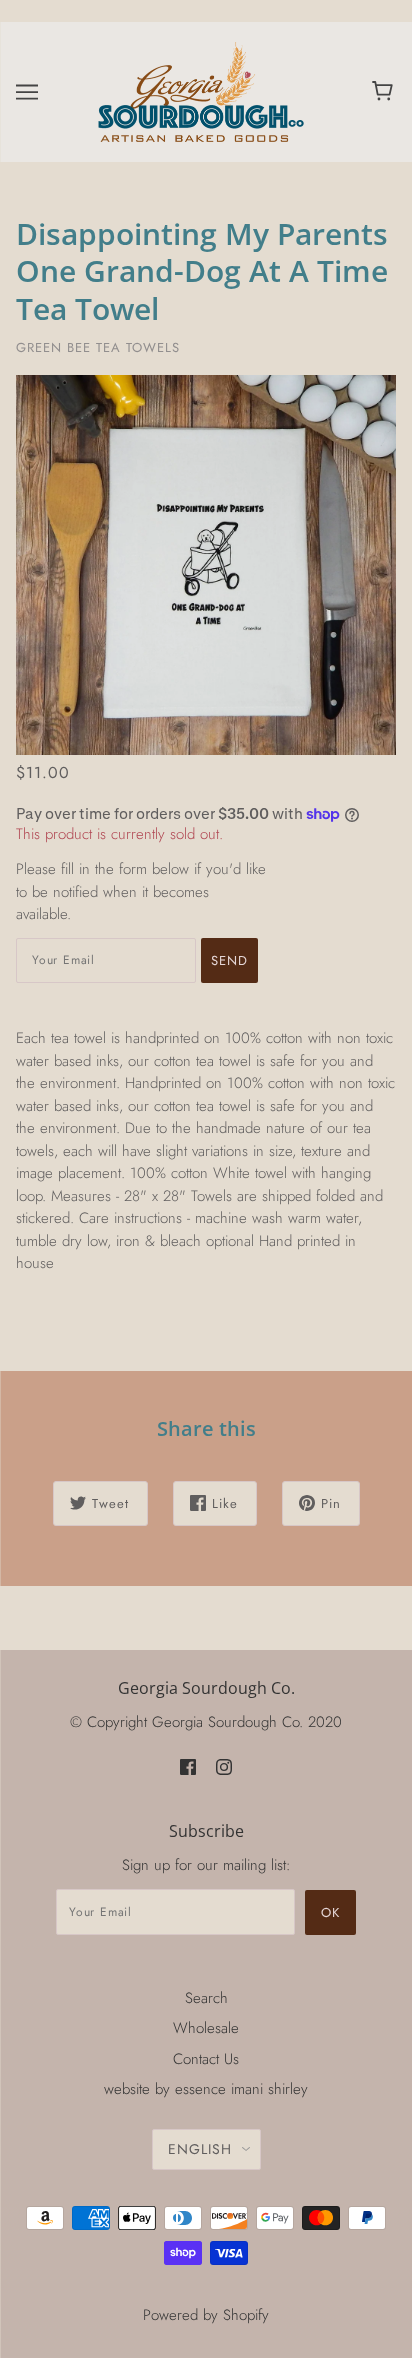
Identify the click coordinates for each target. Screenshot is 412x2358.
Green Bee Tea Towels (98, 347)
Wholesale (206, 2028)
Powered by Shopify (206, 2315)
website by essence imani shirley (206, 2089)
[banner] (202, 90)
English (200, 2149)
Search (206, 1998)
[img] (188, 1765)
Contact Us (206, 2059)
